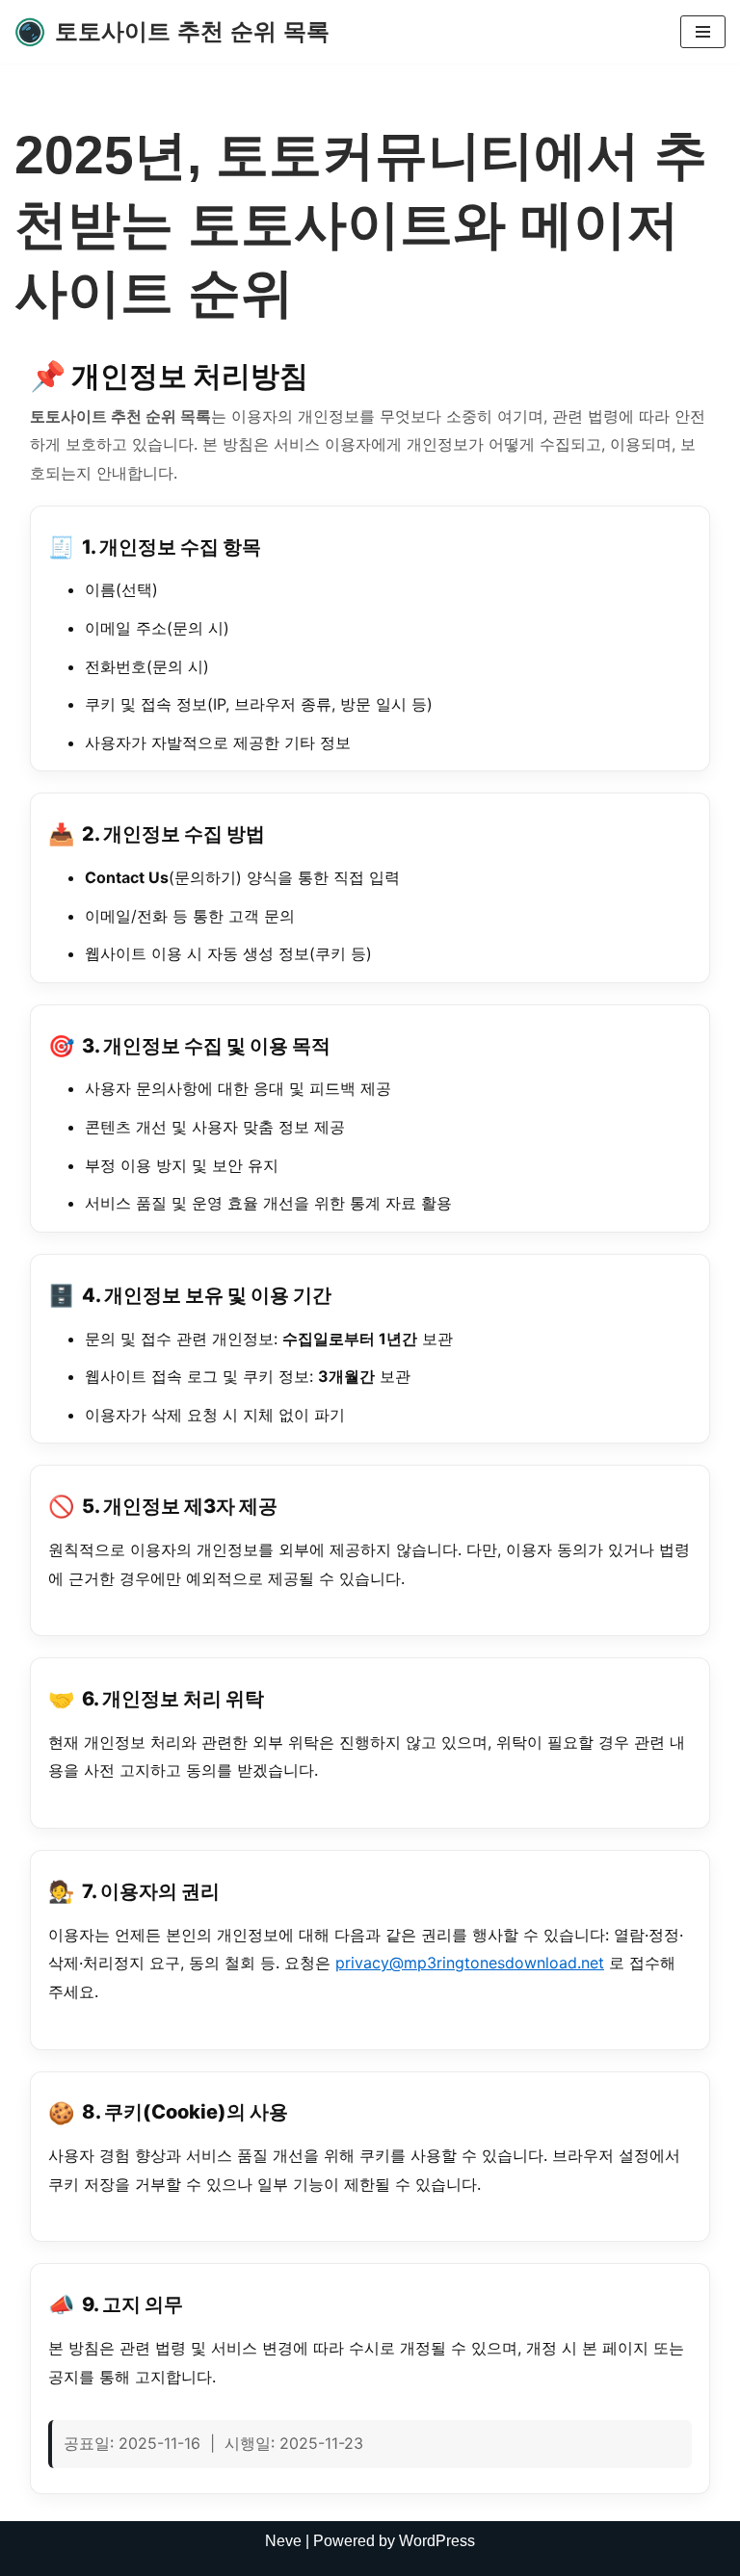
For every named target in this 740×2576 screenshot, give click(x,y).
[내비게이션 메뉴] (703, 32)
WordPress (437, 2541)
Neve (283, 2541)
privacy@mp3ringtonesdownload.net (470, 1963)
